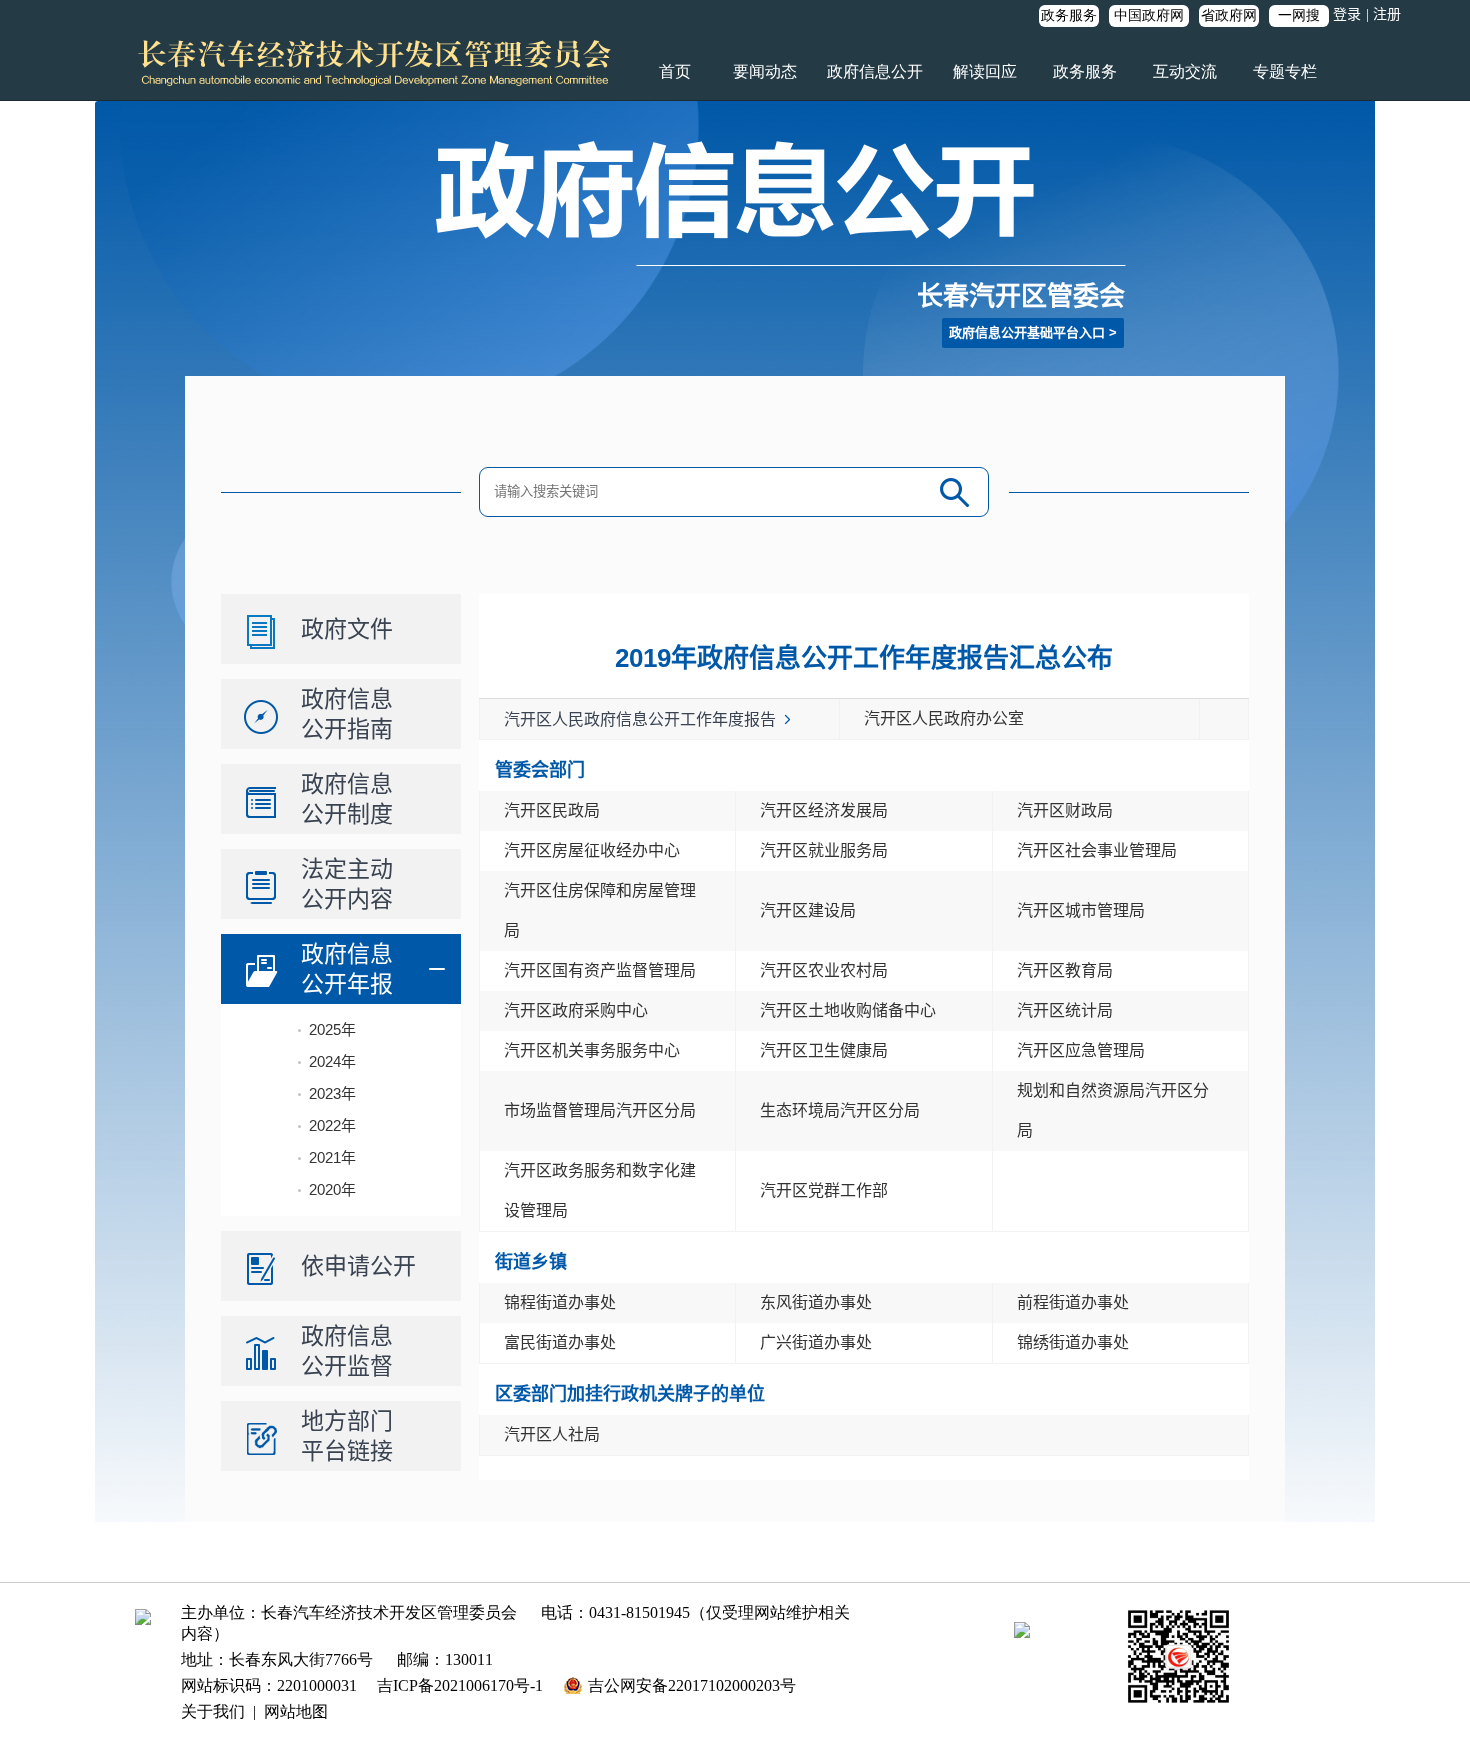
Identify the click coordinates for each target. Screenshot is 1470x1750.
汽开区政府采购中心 (576, 1010)
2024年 (332, 1061)
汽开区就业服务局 (824, 850)
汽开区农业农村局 (824, 970)
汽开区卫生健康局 (824, 1050)
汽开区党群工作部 (824, 1190)
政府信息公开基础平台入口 (1027, 332)
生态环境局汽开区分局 (840, 1110)
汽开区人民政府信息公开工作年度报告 (640, 719)
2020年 (332, 1189)
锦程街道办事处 (560, 1302)
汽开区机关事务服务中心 (592, 1050)
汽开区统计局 (1065, 1010)
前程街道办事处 (1073, 1302)
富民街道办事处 (560, 1342)
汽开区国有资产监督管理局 (600, 970)
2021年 (332, 1157)
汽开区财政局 (1065, 810)
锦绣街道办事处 (1073, 1342)
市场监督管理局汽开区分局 (600, 1110)
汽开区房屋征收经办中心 (592, 850)
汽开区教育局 (1065, 970)
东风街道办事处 (816, 1302)
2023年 (332, 1093)
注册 (1387, 14)
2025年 (332, 1029)
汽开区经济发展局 (824, 810)
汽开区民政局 (552, 810)
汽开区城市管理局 (1081, 910)
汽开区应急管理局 (1081, 1050)
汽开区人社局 (552, 1434)
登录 (1347, 14)
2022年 (332, 1125)
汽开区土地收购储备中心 (848, 1010)
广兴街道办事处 (816, 1342)
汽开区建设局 (808, 910)
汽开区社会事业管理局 (1097, 850)
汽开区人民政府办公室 (944, 718)
